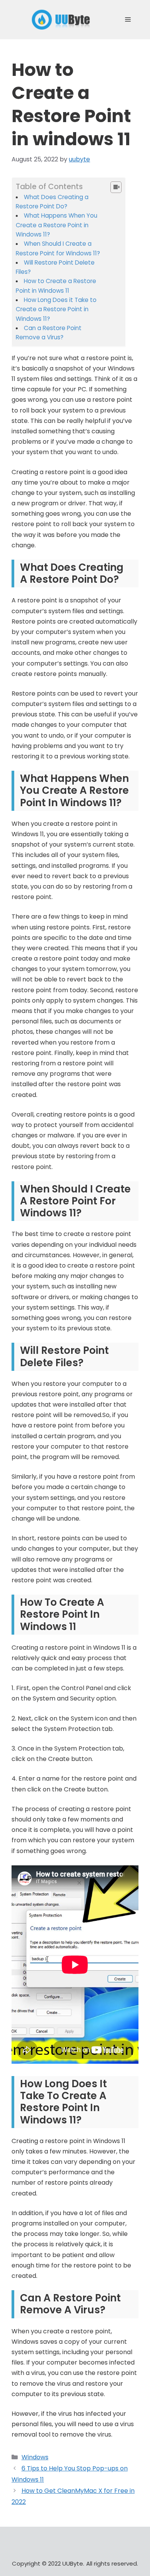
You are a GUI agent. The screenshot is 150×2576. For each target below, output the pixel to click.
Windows (35, 2457)
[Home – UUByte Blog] (61, 19)
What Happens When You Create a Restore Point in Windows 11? (57, 225)
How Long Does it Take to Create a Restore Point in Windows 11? (56, 309)
